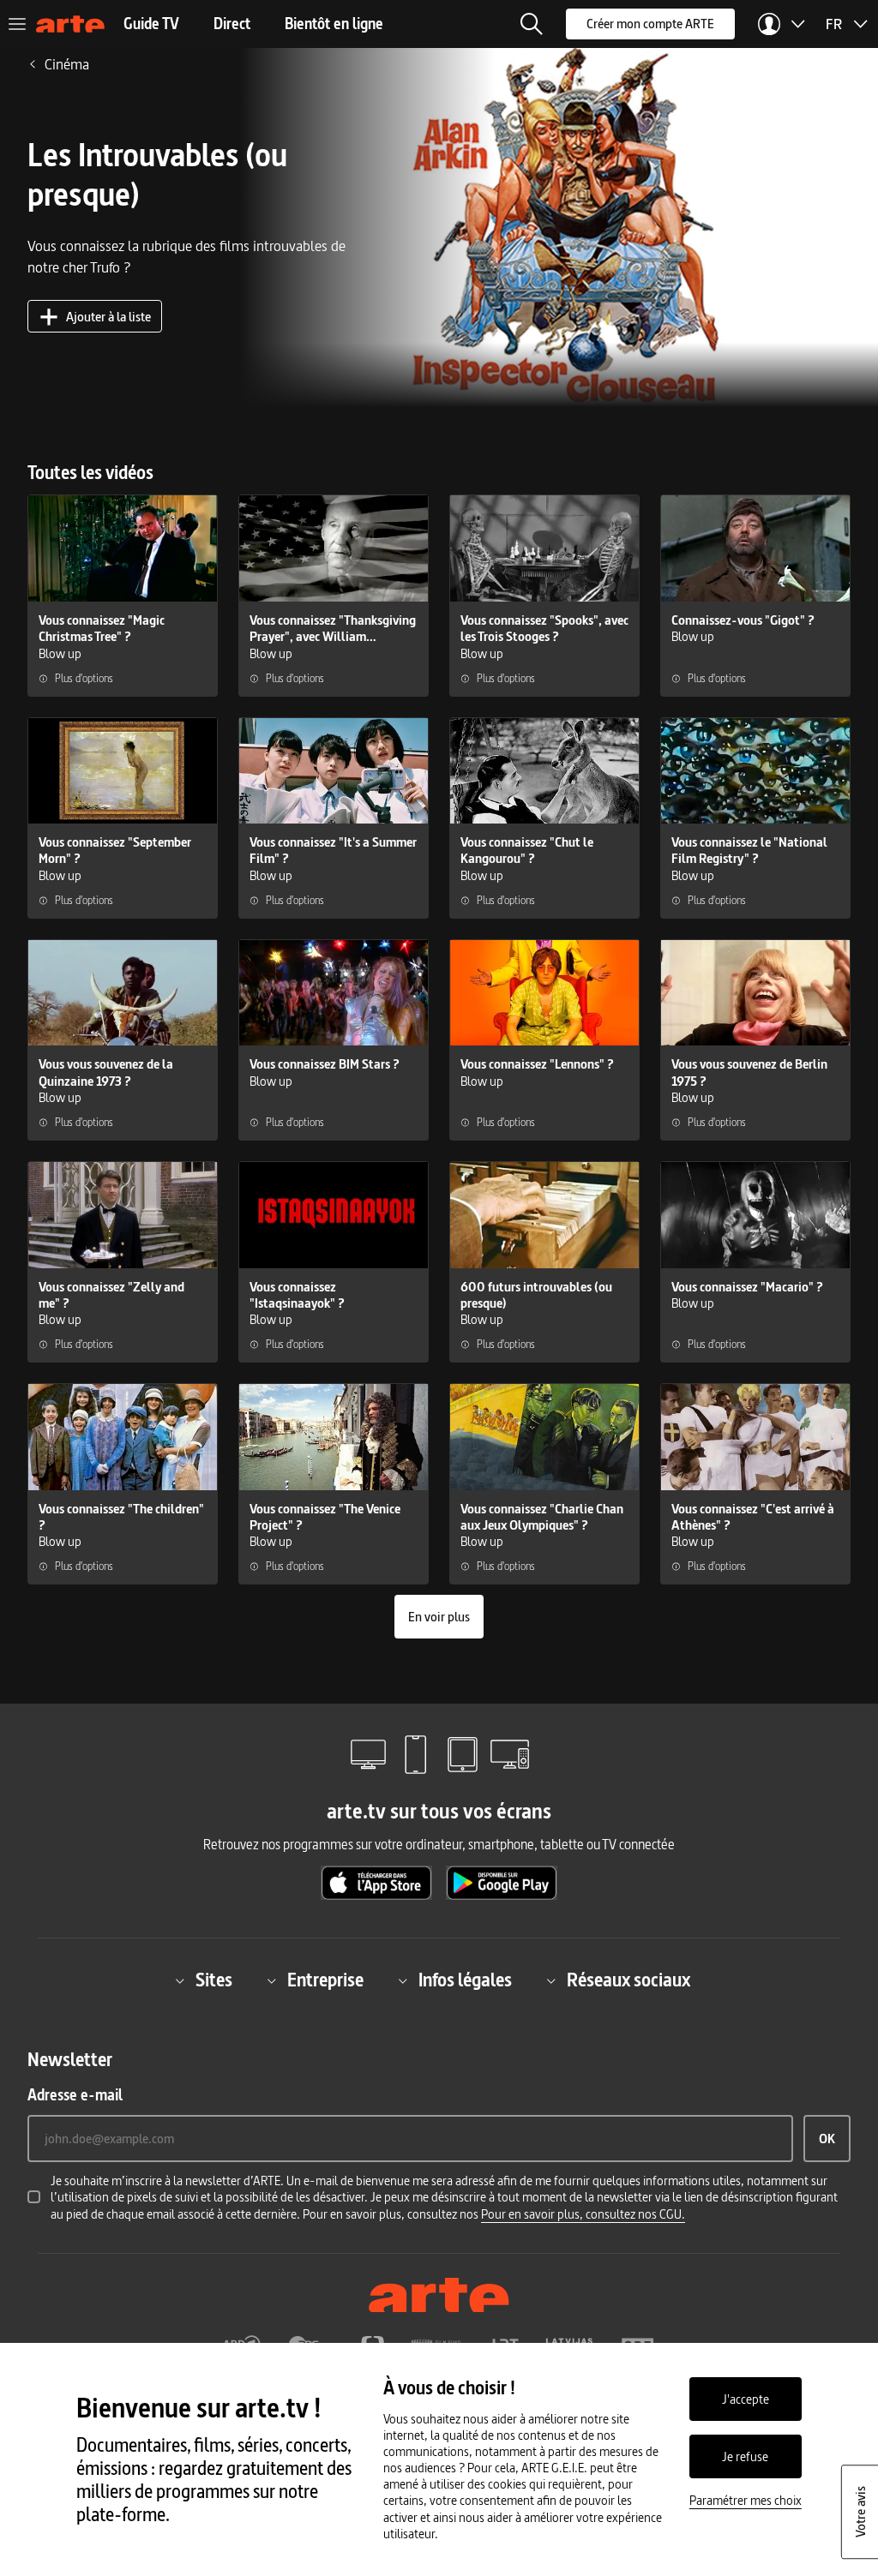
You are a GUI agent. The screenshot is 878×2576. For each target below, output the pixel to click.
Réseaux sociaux (628, 1981)
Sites (214, 1981)
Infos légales (465, 1981)
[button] (532, 24)
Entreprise (325, 1981)
